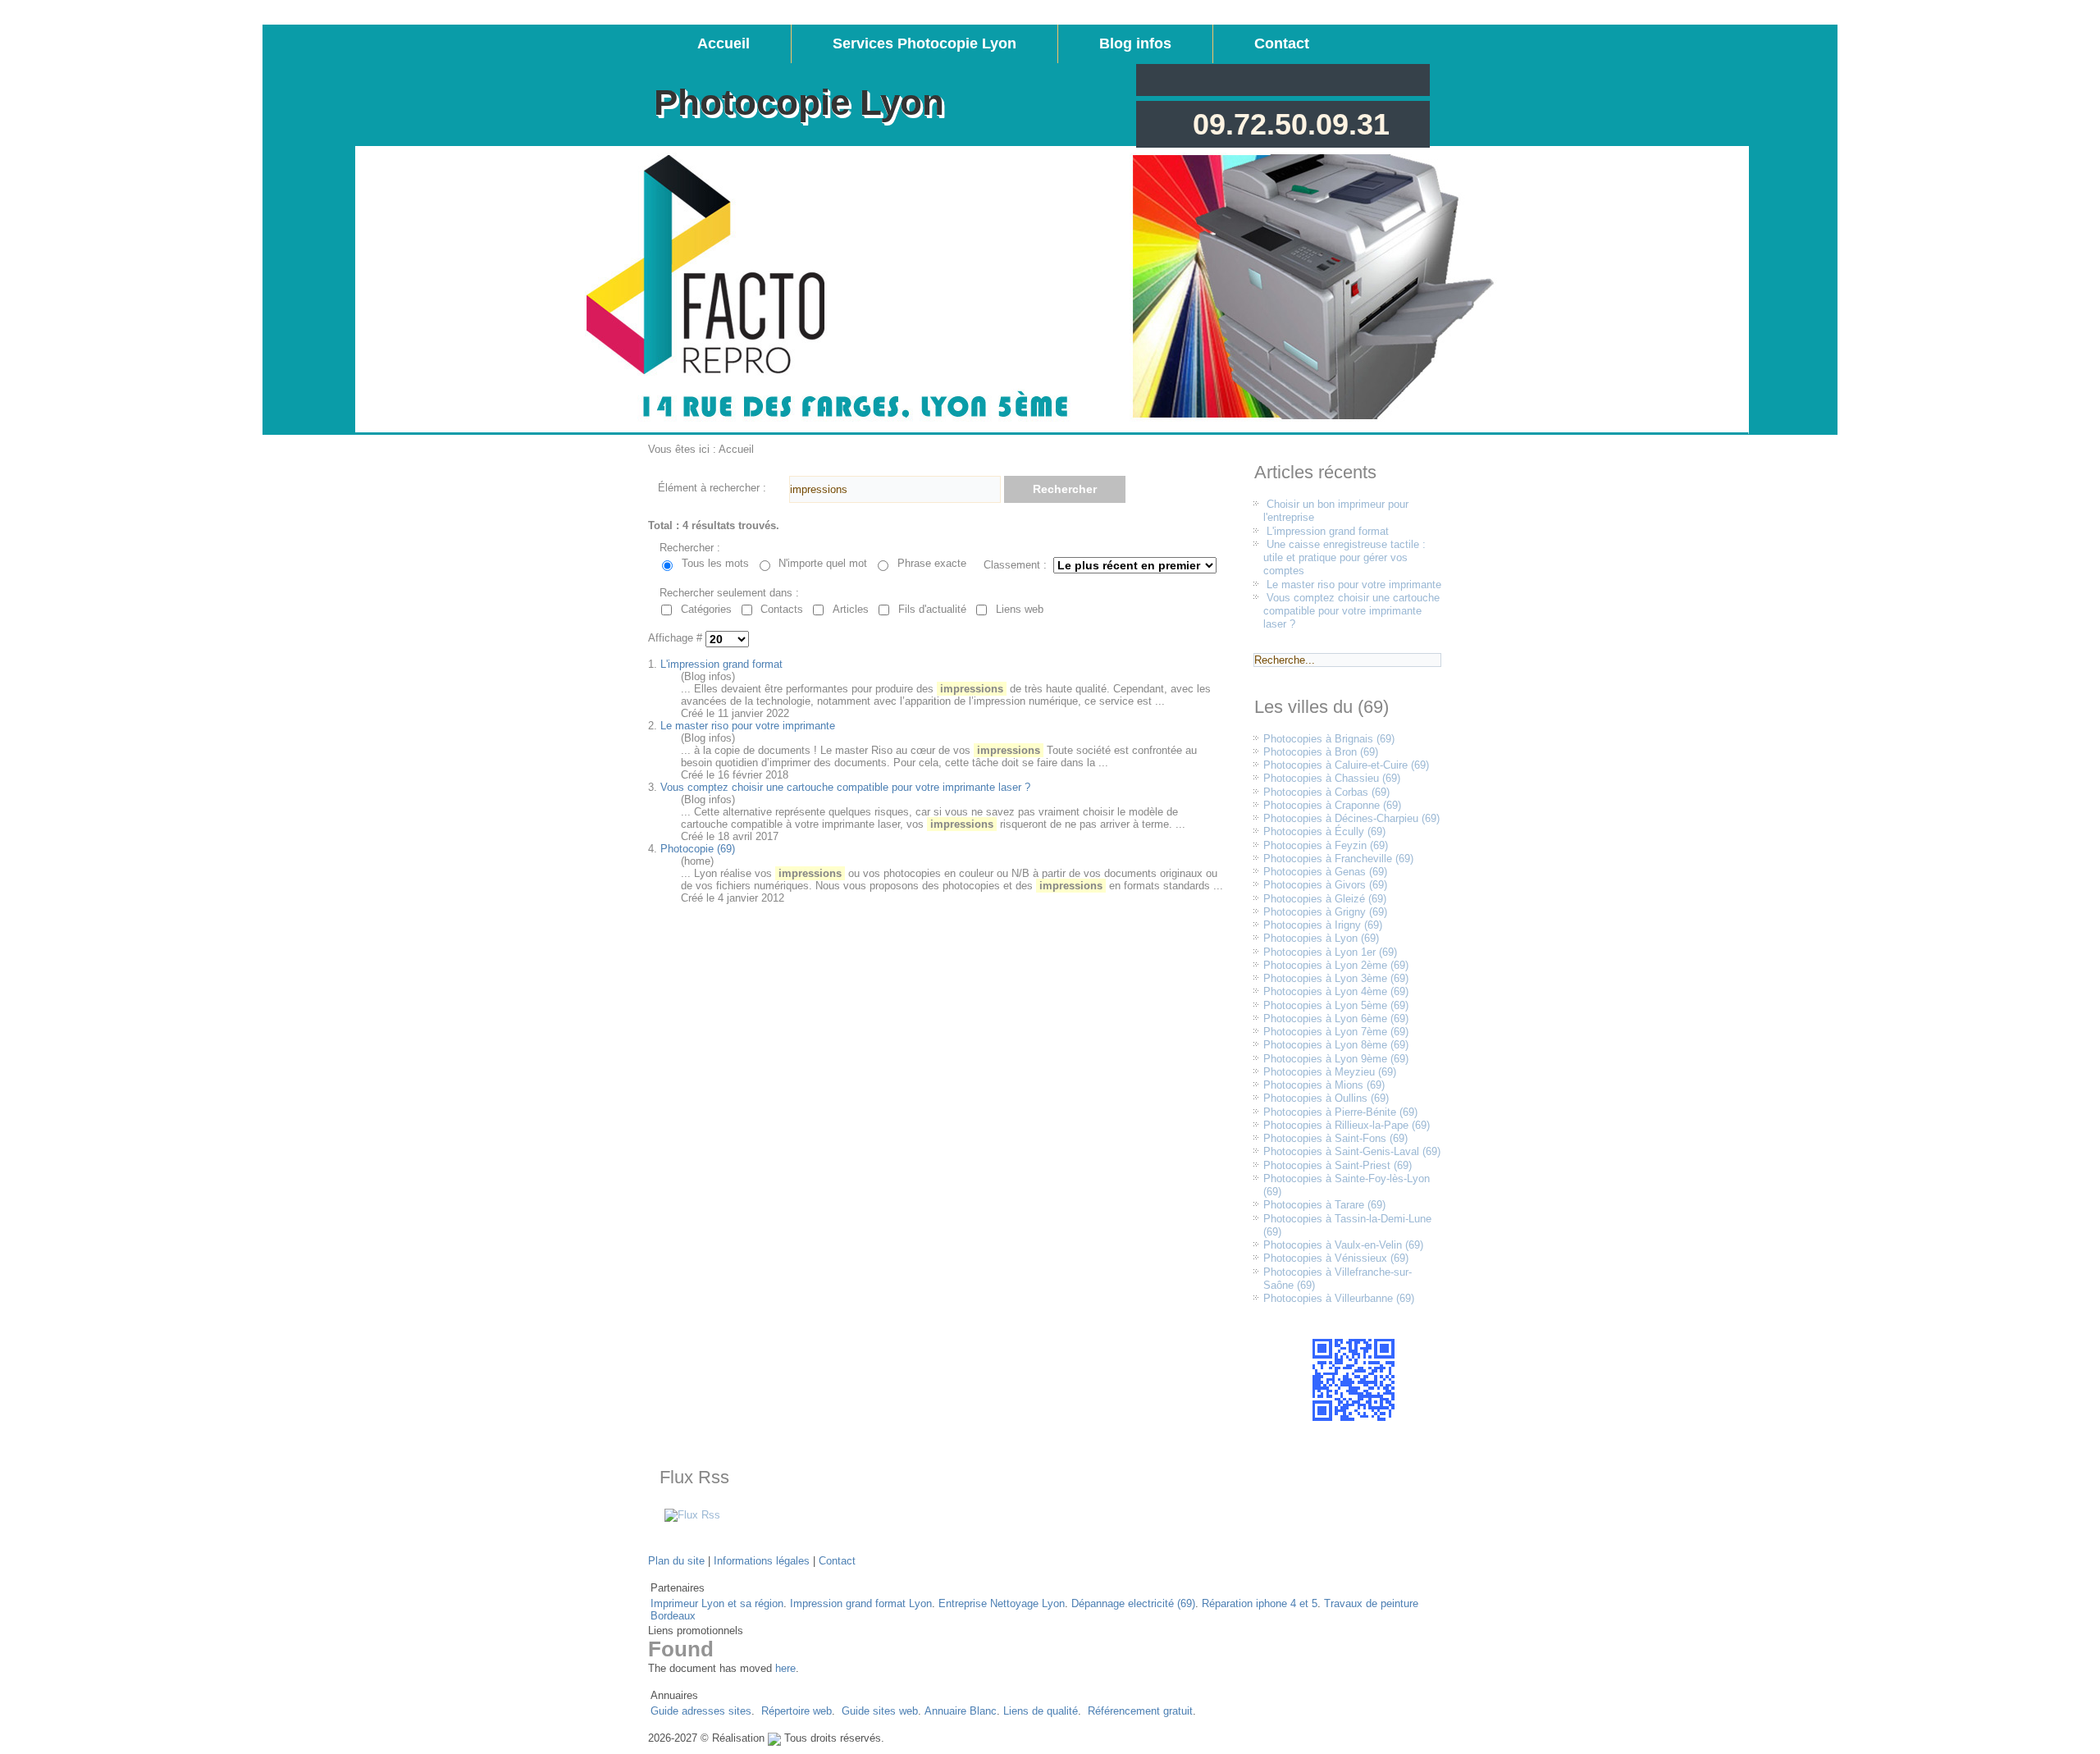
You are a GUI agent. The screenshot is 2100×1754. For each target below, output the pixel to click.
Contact (1282, 43)
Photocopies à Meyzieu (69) (1330, 1072)
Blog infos (1135, 43)
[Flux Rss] (692, 1515)
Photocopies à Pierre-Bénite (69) (1340, 1112)
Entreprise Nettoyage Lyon (1002, 1603)
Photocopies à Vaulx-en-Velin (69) (1343, 1245)
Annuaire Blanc (961, 1711)
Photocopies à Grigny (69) (1325, 912)
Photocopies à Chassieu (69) (1332, 778)
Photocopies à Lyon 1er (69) (1330, 952)
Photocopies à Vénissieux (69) (1336, 1258)
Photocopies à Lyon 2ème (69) (1336, 965)
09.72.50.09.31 (1291, 124)
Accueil (724, 43)
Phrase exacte (932, 563)
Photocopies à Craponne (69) (1332, 805)
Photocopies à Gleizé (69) (1325, 899)
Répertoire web (797, 1711)
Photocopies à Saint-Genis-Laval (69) (1352, 1151)
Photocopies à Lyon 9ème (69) (1336, 1059)
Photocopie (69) (698, 849)
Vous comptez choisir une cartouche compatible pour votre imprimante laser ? (845, 787)
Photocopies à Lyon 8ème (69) (1336, 1045)
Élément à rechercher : (712, 488)
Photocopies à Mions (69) (1324, 1085)
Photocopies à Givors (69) (1325, 885)
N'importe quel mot (823, 563)
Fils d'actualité (932, 609)
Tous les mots (715, 563)
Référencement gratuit (1140, 1711)
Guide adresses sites (701, 1711)
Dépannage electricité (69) (1133, 1603)
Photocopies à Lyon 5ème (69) (1336, 1005)
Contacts (782, 609)
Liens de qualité (1041, 1711)
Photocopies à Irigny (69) (1323, 925)
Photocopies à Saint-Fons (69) (1335, 1138)
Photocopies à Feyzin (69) (1326, 845)
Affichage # (677, 639)
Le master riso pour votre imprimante (748, 726)
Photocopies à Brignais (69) (1329, 739)
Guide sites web (880, 1711)
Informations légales (762, 1561)
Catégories (706, 609)
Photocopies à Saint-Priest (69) (1338, 1165)
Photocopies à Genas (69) (1325, 872)
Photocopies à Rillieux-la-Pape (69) (1347, 1125)
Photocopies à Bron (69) (1321, 752)
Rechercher (1065, 489)
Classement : (1015, 565)
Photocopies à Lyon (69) (1321, 938)
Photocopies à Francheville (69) (1338, 859)
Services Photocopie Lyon (924, 43)
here (785, 1668)
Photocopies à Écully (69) (1324, 831)
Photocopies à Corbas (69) (1326, 792)
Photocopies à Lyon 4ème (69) (1336, 991)
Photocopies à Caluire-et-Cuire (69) (1346, 765)
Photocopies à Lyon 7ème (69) (1336, 1032)
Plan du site (676, 1561)
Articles (851, 609)
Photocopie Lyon (799, 102)
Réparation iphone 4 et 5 (1260, 1603)
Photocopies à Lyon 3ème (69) (1336, 978)
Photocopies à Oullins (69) (1326, 1098)
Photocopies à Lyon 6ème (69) (1336, 1019)
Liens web (1020, 609)
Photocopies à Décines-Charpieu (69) (1351, 818)
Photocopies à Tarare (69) (1324, 1205)
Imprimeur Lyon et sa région (717, 1603)
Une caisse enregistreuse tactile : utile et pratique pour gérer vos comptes (1344, 558)
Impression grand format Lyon (861, 1603)
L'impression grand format (721, 664)
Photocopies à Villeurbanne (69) (1339, 1298)
